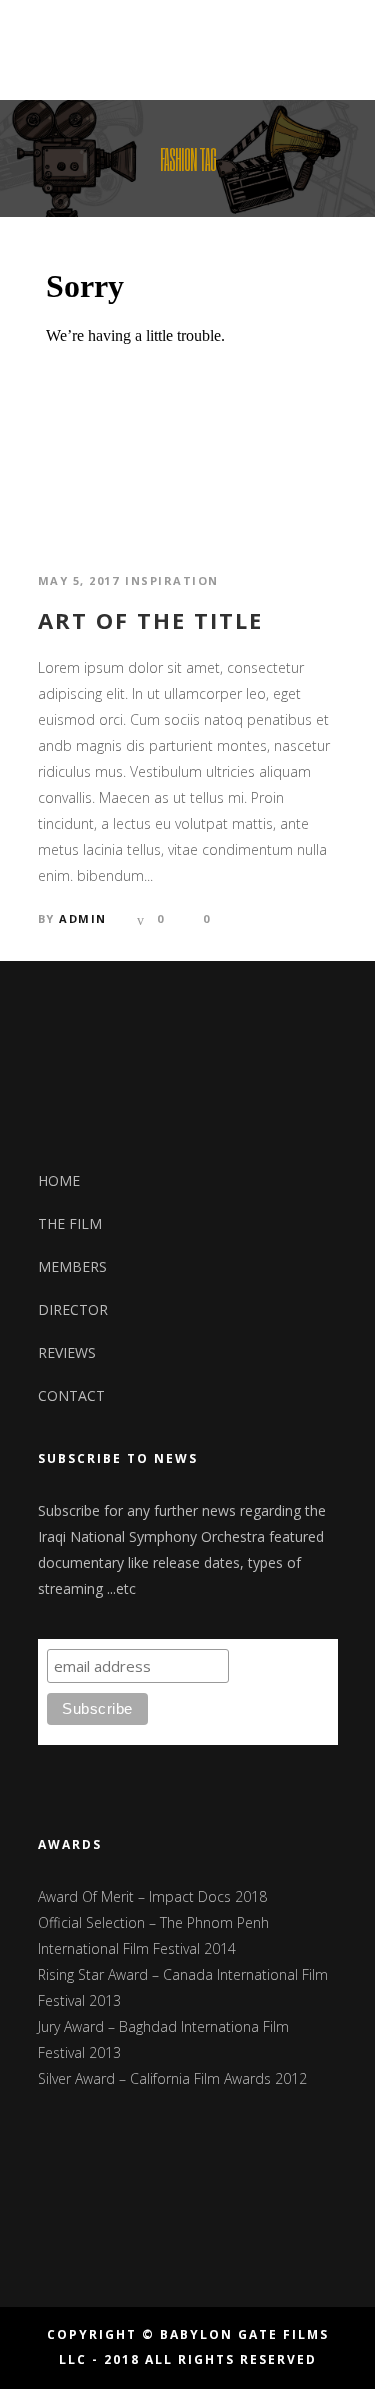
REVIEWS (67, 1352)
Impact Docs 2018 (208, 1896)
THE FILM (70, 1223)
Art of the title (150, 620)
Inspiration (172, 580)
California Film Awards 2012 (218, 2078)
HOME (59, 1180)
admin (83, 918)
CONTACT (71, 1395)
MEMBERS (72, 1266)
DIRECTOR (73, 1309)
